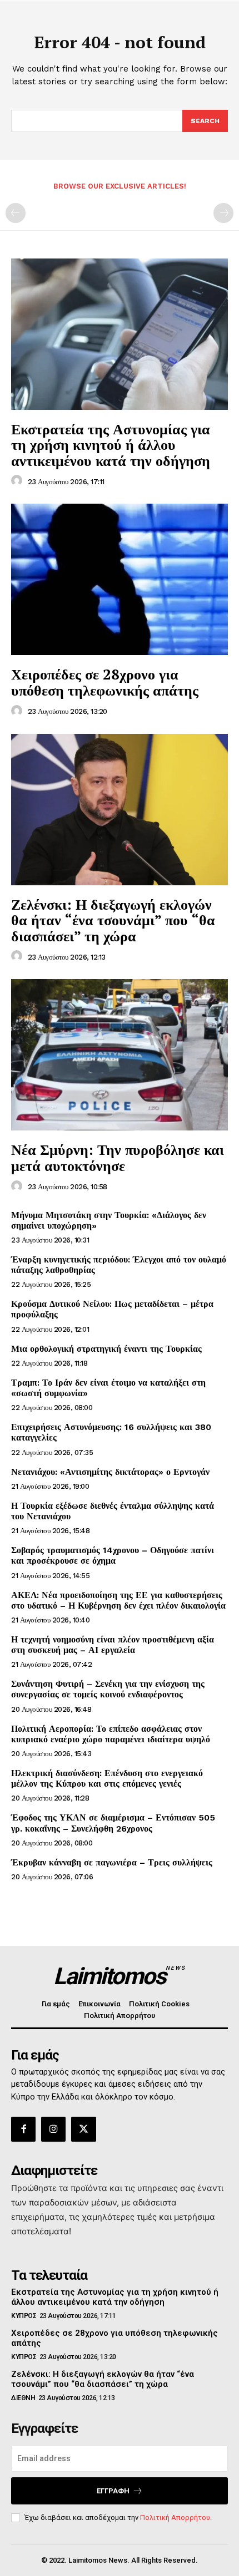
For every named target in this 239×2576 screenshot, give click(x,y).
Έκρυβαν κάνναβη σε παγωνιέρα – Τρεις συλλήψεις (112, 1862)
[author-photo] (18, 481)
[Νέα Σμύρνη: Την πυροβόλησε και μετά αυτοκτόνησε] (120, 1055)
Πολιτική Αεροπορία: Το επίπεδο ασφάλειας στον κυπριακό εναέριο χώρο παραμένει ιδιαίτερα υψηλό (111, 1734)
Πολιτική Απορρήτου (175, 2517)
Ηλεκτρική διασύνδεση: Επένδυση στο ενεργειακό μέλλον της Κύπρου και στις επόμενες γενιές (107, 1778)
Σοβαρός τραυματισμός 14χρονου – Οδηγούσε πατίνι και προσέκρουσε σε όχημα (113, 1555)
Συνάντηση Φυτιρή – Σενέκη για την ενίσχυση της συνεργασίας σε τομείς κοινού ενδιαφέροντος (108, 1689)
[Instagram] (53, 2129)
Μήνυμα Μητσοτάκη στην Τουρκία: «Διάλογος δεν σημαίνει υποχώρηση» (109, 1220)
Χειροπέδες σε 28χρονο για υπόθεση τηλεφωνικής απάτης (105, 682)
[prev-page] (16, 213)
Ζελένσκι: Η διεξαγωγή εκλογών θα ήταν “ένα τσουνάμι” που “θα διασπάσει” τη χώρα (113, 920)
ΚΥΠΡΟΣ (24, 2316)
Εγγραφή (113, 2491)
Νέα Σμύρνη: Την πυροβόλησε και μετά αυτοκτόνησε (118, 1157)
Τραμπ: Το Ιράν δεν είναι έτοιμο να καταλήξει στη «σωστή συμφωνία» (108, 1388)
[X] (83, 2129)
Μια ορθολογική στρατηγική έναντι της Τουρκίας (106, 1349)
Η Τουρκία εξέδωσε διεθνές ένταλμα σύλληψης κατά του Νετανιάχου (113, 1511)
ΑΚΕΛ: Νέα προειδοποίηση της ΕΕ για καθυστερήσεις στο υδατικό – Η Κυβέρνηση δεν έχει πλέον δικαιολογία (118, 1600)
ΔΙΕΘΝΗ (23, 2398)
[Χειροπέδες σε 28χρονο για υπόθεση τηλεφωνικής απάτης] (120, 579)
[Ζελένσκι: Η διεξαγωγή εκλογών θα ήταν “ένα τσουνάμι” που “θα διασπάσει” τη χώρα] (120, 810)
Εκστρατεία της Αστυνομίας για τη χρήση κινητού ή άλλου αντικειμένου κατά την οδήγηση (111, 445)
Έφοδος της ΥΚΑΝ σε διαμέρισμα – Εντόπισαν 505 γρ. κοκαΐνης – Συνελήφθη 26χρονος (113, 1823)
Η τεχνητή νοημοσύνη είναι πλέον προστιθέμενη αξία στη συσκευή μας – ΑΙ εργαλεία (113, 1645)
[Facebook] (23, 2129)
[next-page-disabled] (223, 213)
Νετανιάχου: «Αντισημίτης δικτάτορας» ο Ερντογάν (110, 1472)
